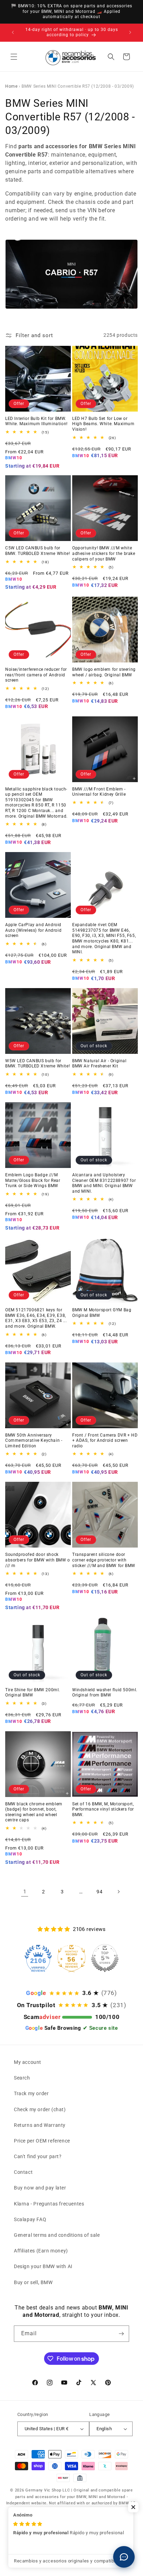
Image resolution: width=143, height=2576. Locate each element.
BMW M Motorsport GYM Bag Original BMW (102, 1313)
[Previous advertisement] (13, 32)
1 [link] (25, 1892)
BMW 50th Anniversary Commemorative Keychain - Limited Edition (34, 1441)
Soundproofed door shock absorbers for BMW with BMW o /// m (38, 1560)
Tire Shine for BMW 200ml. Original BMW (33, 1693)
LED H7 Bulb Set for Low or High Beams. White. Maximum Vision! (103, 424)
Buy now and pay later (40, 2188)
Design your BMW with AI (43, 2266)
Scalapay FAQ (30, 2219)
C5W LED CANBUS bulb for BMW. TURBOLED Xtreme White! (37, 551)
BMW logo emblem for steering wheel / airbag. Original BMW (104, 672)
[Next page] (118, 1892)
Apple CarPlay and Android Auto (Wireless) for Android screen (33, 930)
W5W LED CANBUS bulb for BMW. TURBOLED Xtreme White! (37, 1064)
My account (28, 2062)
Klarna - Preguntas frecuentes (49, 2204)
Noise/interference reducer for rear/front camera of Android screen (36, 675)
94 (99, 1892)
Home (11, 86)
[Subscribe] (121, 2334)
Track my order (31, 2093)
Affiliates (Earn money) (41, 2251)
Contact (23, 2172)
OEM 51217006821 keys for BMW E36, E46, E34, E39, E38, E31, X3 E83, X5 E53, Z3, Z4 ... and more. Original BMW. (36, 1318)
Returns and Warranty (40, 2125)
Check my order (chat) (40, 2109)
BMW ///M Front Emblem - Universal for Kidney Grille (99, 792)
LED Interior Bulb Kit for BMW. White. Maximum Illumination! (36, 421)
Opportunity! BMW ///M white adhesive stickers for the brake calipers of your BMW (104, 553)
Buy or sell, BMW (33, 2282)
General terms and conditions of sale (57, 2235)
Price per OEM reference (42, 2141)
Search (22, 2078)
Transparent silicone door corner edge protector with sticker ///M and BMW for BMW (104, 1560)
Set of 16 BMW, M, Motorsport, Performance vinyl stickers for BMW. (103, 1809)
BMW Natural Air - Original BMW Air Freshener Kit (99, 1064)
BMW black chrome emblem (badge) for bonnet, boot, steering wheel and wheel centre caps (34, 1812)
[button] (14, 57)
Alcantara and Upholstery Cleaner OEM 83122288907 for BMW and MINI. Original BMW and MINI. (104, 1183)
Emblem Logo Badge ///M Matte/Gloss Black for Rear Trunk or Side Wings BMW (33, 1180)
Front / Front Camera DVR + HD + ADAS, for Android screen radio (105, 1441)
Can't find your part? (38, 2156)
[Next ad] (130, 32)
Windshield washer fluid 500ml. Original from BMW (105, 1693)
